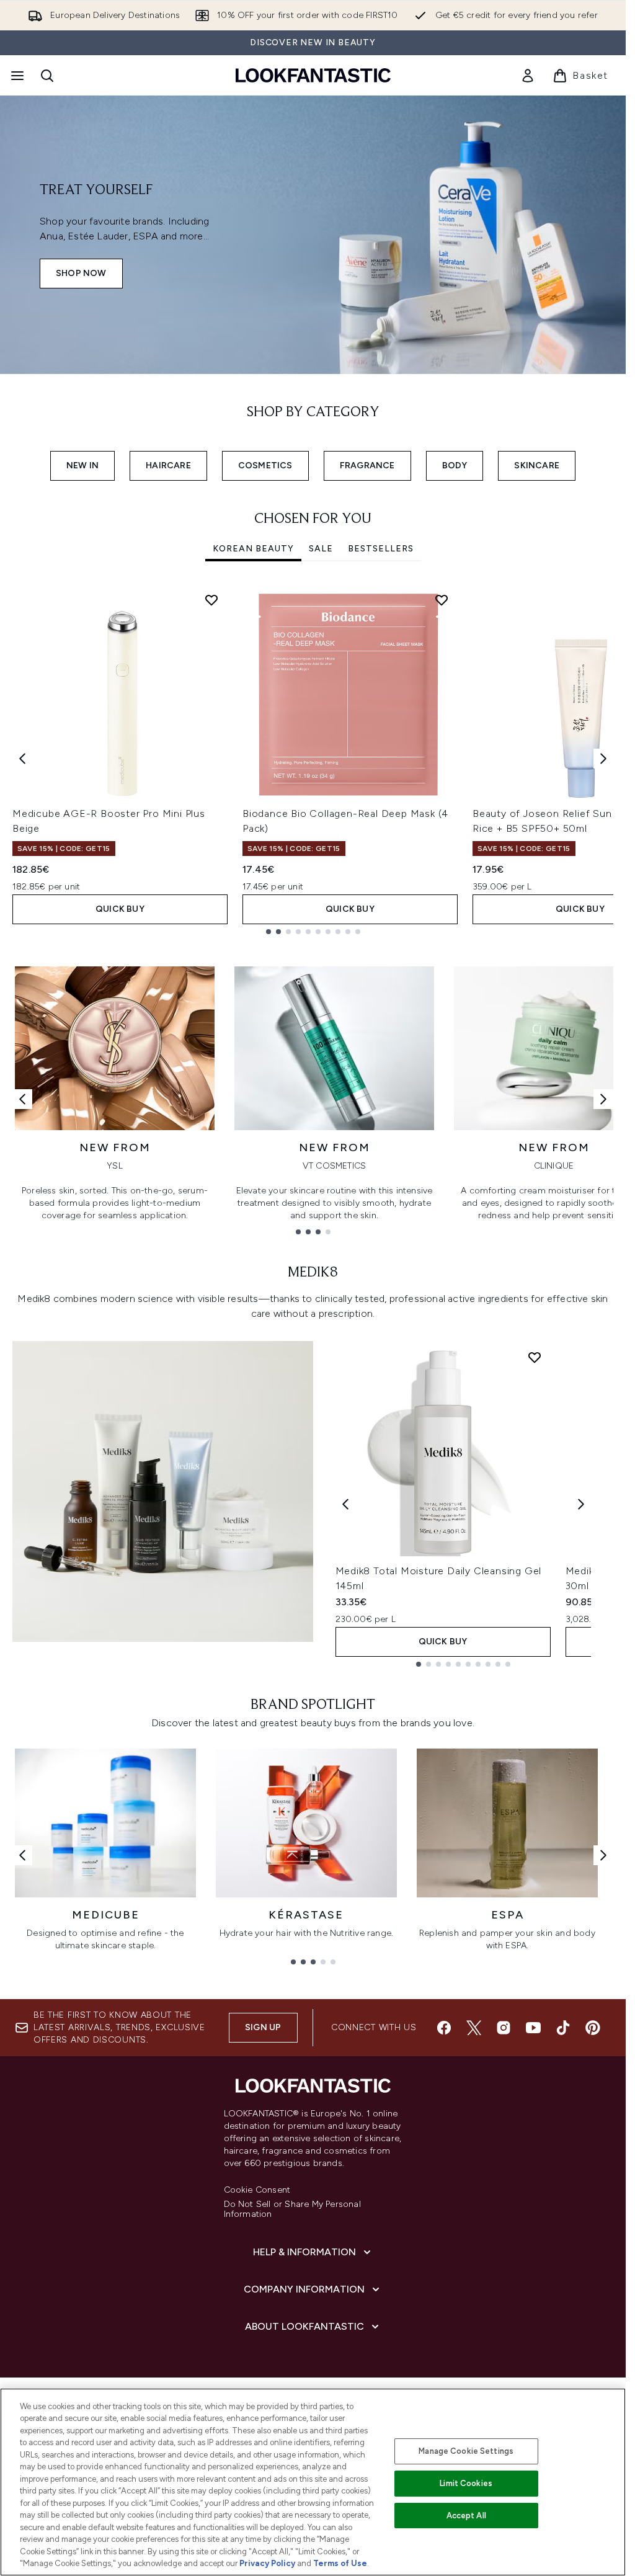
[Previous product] (345, 1504)
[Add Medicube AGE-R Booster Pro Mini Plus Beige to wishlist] (211, 600)
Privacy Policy (267, 2563)
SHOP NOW (81, 273)
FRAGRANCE (367, 466)
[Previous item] (22, 759)
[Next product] (581, 1504)
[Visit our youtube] (533, 2028)
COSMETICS (265, 466)
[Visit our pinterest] (593, 2028)
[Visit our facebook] (444, 2028)
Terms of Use (340, 2563)
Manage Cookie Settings (466, 2451)
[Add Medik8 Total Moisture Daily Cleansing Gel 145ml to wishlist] (535, 1357)
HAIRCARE (168, 466)
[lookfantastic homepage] (313, 75)
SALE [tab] (321, 549)
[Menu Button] (16, 76)
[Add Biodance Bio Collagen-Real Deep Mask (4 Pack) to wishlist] (442, 600)
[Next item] (603, 759)
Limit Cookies (466, 2483)
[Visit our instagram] (504, 2028)
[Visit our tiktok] (563, 2028)
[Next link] (603, 1099)
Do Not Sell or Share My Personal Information (292, 2209)
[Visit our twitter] (474, 2028)
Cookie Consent (257, 2190)
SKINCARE (537, 466)
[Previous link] (22, 1099)
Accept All (466, 2516)
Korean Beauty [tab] (253, 549)
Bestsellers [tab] (381, 549)
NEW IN (82, 466)
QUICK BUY (120, 909)
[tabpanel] (313, 759)
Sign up (263, 2027)
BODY (455, 466)
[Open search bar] (47, 76)
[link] (528, 76)
